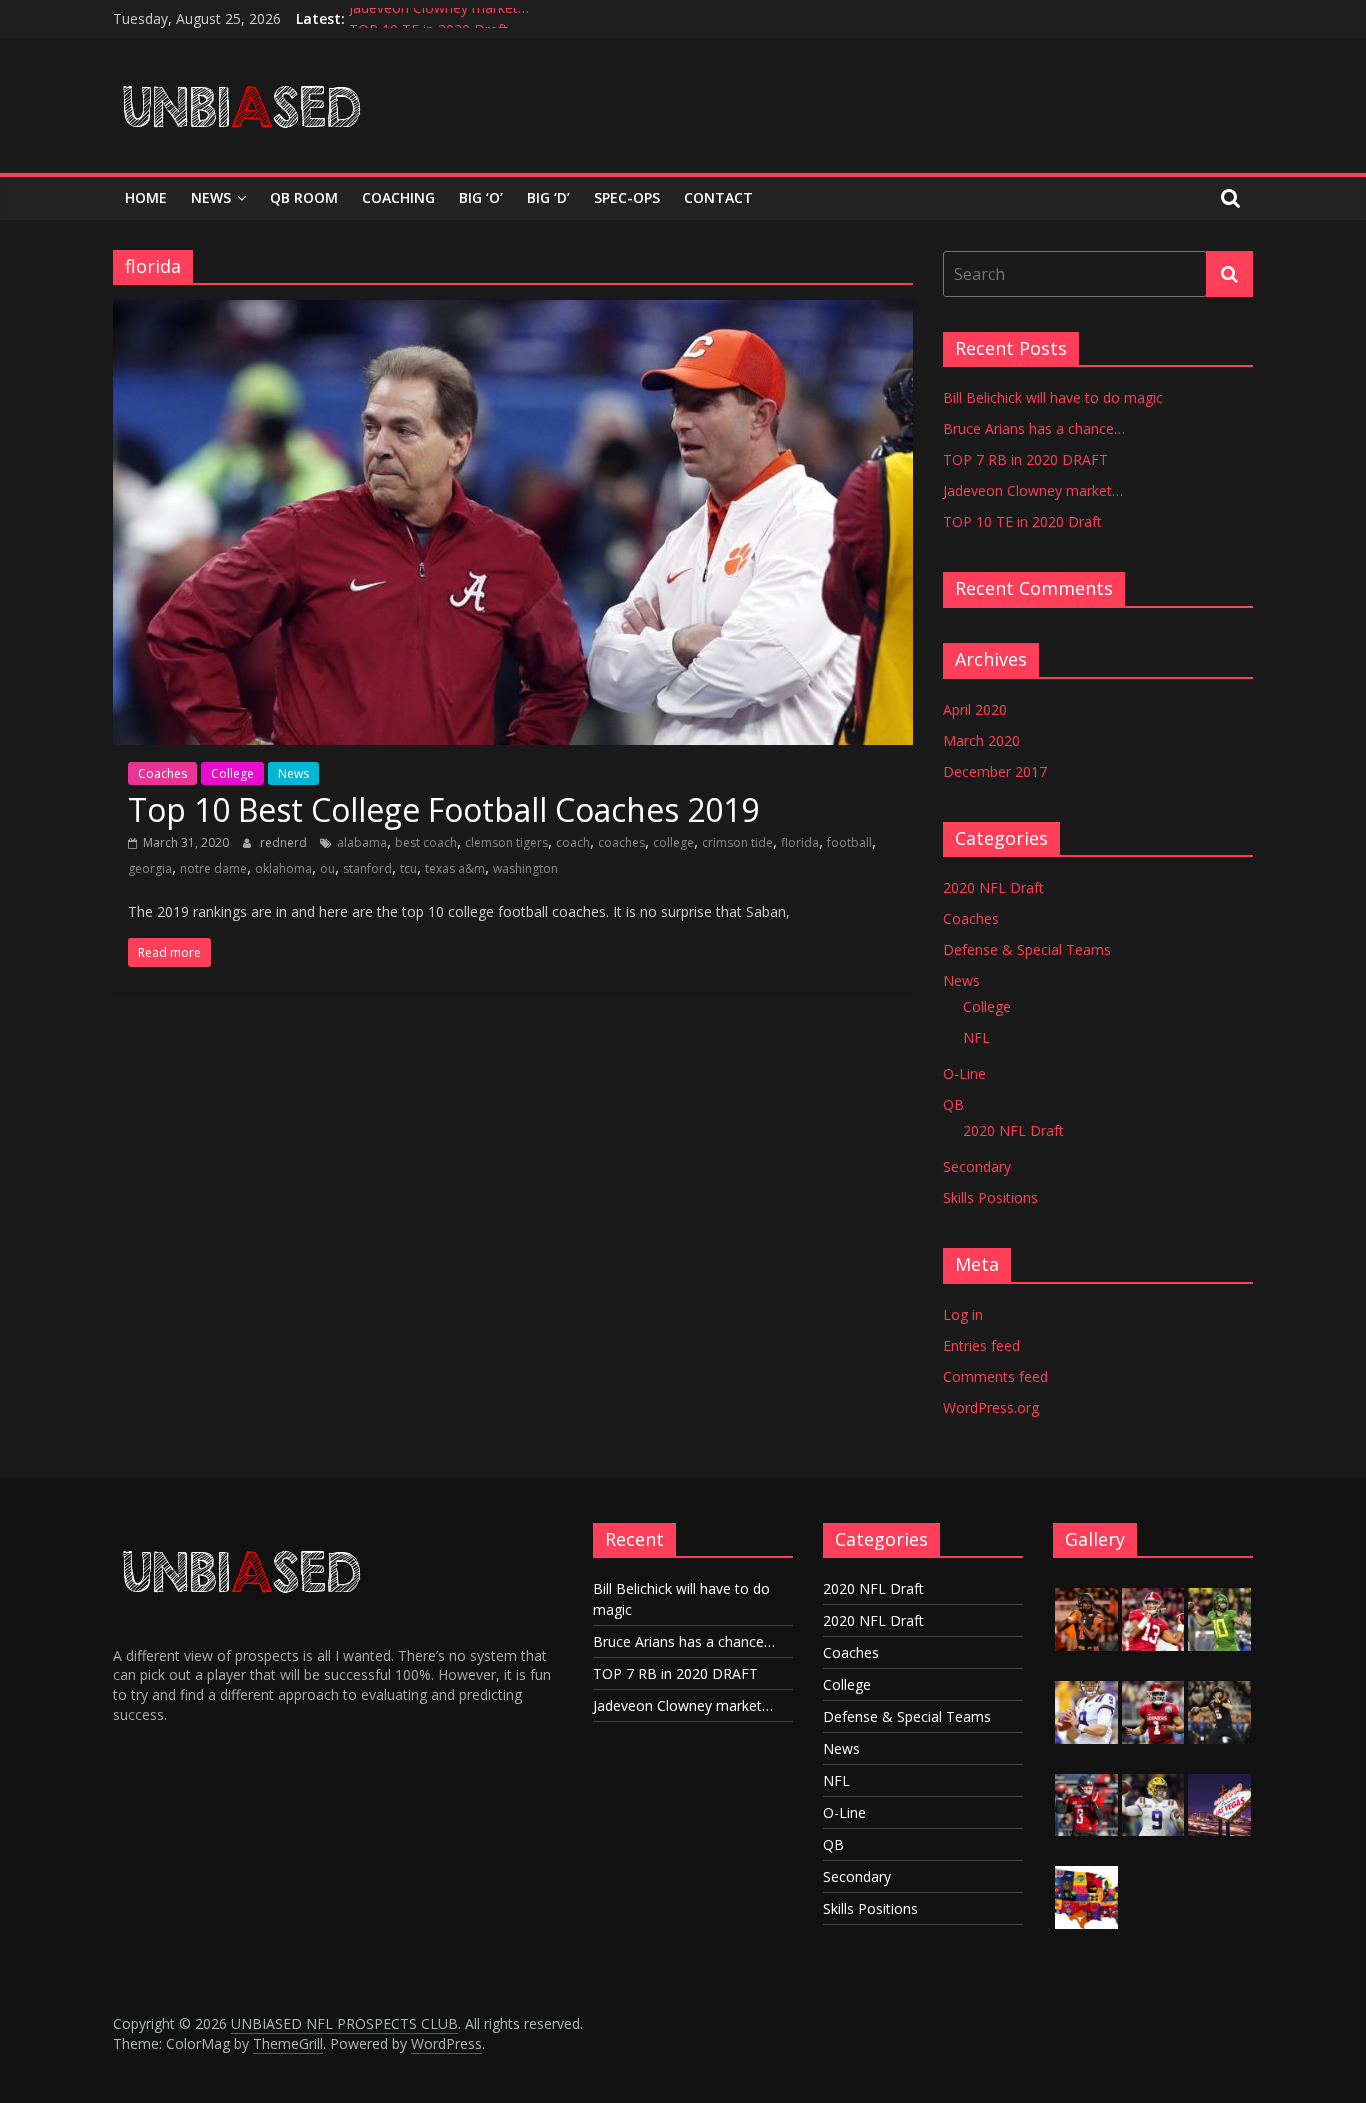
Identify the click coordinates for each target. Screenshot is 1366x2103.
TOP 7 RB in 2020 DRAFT (1025, 459)
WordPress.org (991, 1407)
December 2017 (995, 771)
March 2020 (981, 740)
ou (327, 868)
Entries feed (981, 1345)
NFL (976, 1037)
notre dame (213, 868)
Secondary (977, 1166)
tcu (408, 868)
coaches (621, 842)
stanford (367, 868)
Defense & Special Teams (1027, 949)
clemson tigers (506, 842)
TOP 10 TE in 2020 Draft (1022, 521)
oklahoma (283, 868)
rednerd (285, 842)
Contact (718, 197)
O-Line (964, 1073)
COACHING (398, 197)
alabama (362, 842)
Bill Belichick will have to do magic (1053, 397)
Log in (963, 1314)
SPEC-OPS (627, 197)
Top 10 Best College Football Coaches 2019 (443, 809)
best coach (426, 842)
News (211, 197)
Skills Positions (990, 1197)
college (673, 842)
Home (146, 197)
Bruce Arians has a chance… (1034, 428)
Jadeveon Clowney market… (439, 18)
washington (525, 868)
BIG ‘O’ (481, 197)
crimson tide (737, 842)
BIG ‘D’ (548, 197)
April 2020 (975, 709)
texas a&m (455, 868)
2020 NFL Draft (993, 887)
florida (800, 842)
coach (573, 842)
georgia (150, 868)
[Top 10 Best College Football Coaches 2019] (513, 312)
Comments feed (995, 1376)
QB (953, 1104)
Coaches (162, 773)
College (232, 773)
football (849, 842)
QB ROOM (304, 197)
